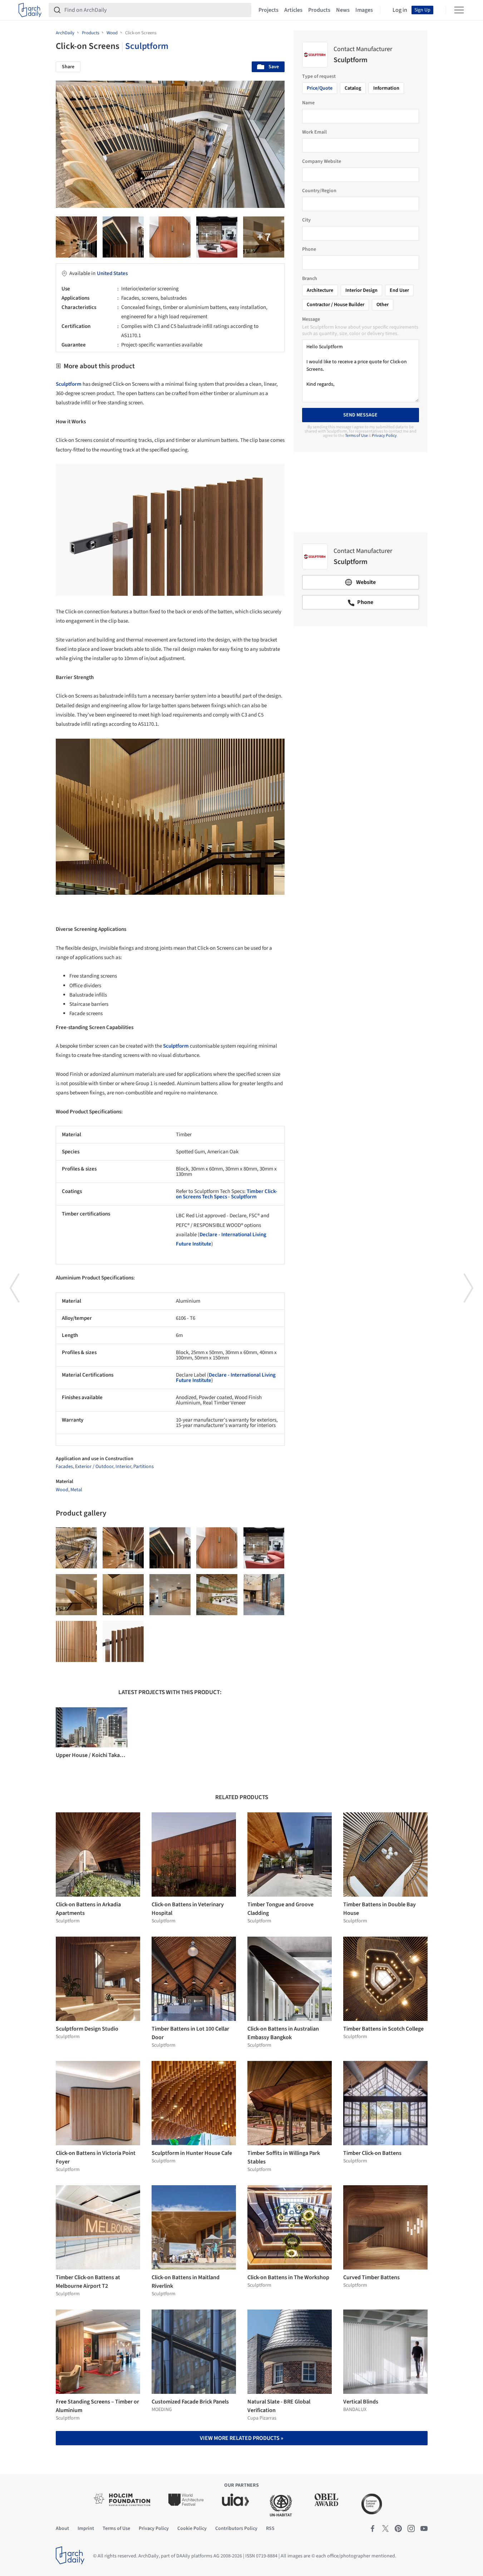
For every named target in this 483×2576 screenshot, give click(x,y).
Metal (76, 1490)
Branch (310, 279)
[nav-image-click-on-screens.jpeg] (123, 1595)
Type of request (319, 76)
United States (112, 273)
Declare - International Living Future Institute (226, 1378)
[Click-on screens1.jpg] (76, 1641)
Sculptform (147, 46)
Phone (309, 249)
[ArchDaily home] (30, 10)
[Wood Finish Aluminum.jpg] (123, 237)
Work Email (314, 132)
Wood (62, 1490)
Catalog (353, 88)
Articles (293, 10)
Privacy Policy (384, 436)
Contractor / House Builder (336, 305)
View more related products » (241, 2438)
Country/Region (319, 191)
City (306, 220)
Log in (400, 10)
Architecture (320, 290)
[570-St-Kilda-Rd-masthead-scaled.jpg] (264, 1595)
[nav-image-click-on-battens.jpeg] (76, 237)
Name (308, 103)
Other (383, 305)
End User (399, 290)
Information (386, 88)
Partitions (144, 1467)
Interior (123, 1467)
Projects (268, 10)
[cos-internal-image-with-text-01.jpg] (76, 1595)
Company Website (322, 161)
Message (311, 319)
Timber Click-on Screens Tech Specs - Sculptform (227, 1194)
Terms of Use (356, 436)
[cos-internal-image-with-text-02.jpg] (217, 1595)
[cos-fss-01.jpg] (217, 237)
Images (364, 10)
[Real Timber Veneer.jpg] (170, 237)
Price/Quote (320, 88)
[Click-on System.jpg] (123, 1641)
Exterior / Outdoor (94, 1467)
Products (319, 10)
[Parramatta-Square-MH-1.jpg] (264, 237)
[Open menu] (459, 10)
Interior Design (361, 290)
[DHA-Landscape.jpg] (170, 1595)
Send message (360, 415)
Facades (64, 1467)
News (343, 10)
